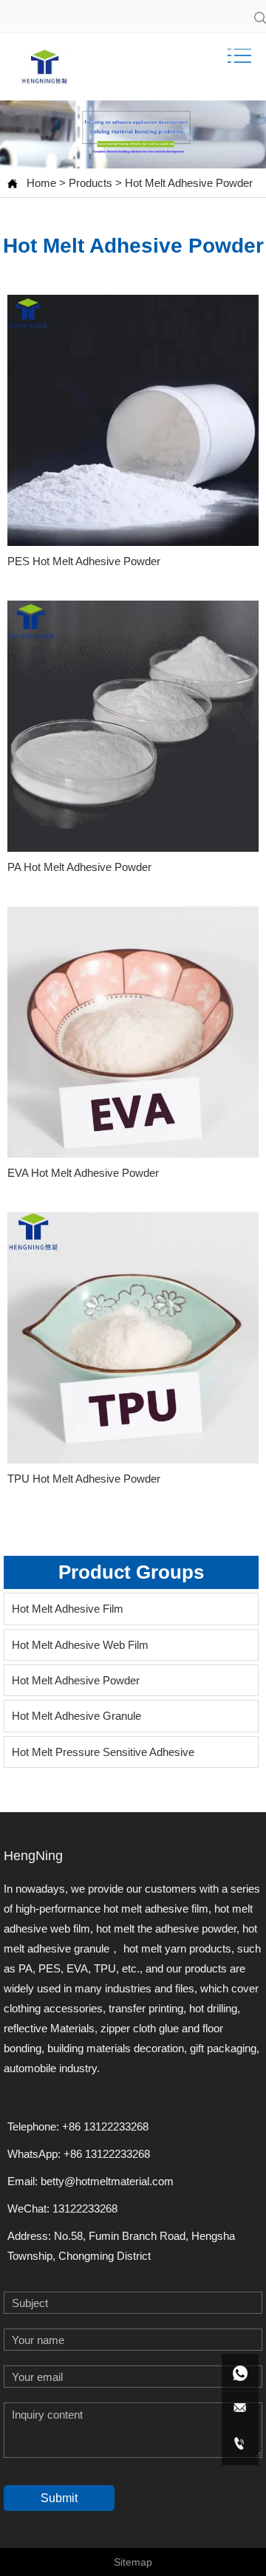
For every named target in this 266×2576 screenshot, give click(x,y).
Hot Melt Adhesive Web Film (80, 1645)
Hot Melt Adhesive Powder (189, 183)
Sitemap (133, 2562)
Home (41, 183)
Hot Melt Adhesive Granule (76, 1716)
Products (91, 183)
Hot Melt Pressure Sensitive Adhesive (103, 1752)
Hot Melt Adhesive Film (68, 1609)
